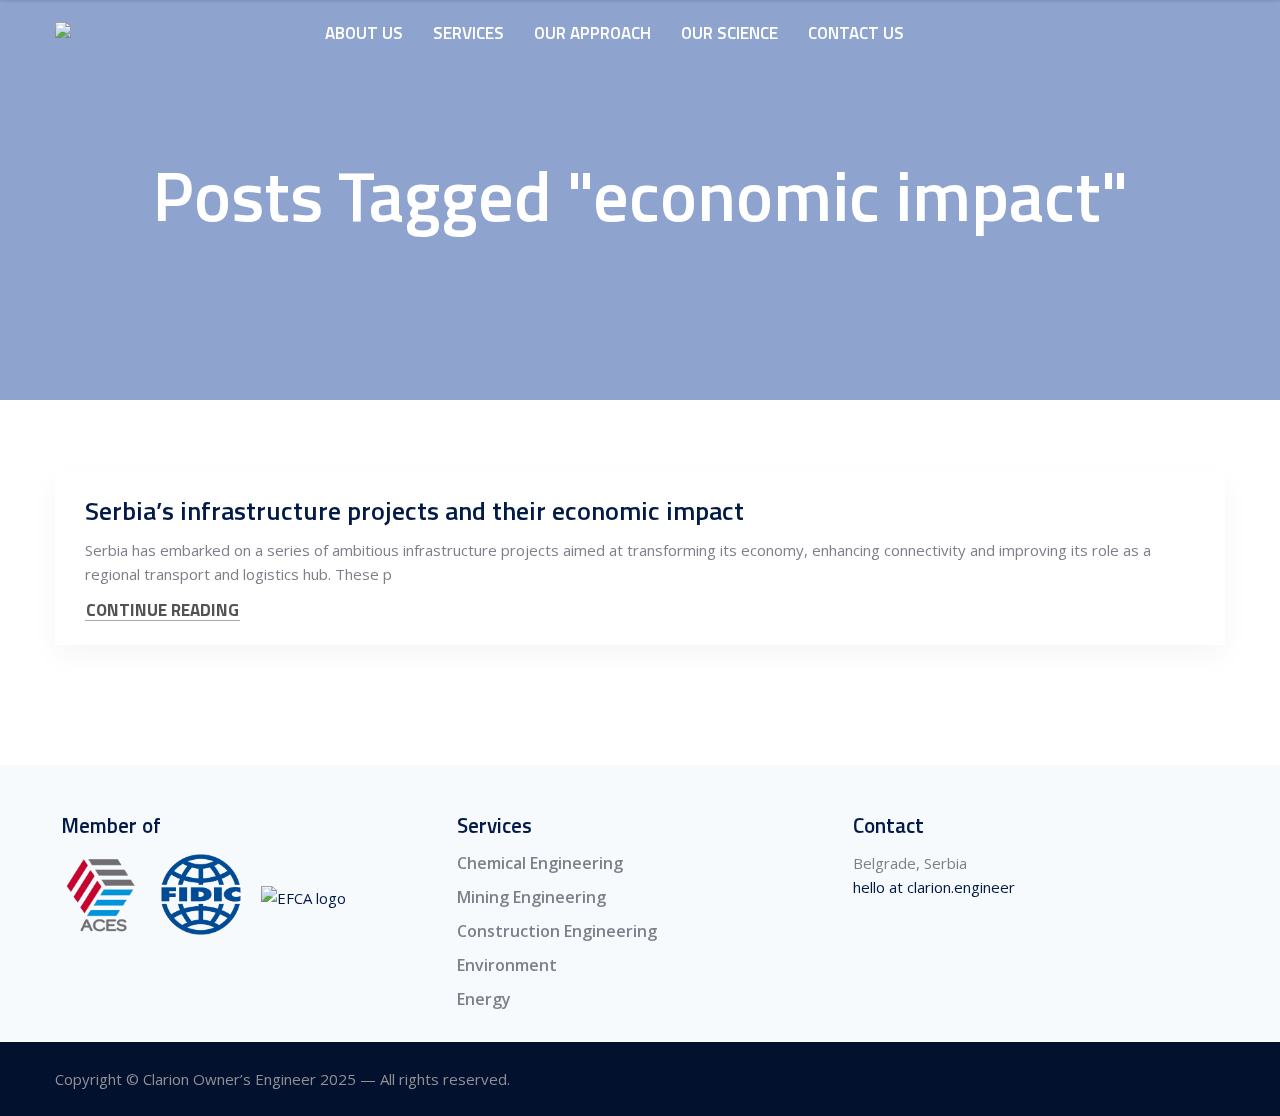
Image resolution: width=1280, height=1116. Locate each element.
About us (364, 33)
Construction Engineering (557, 931)
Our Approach (592, 33)
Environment (507, 965)
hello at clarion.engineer (934, 887)
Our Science (729, 33)
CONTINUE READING (162, 610)
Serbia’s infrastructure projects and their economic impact (414, 510)
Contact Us (856, 33)
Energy (484, 999)
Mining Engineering (531, 897)
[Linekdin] (1212, 1079)
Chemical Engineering (540, 863)
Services (468, 33)
